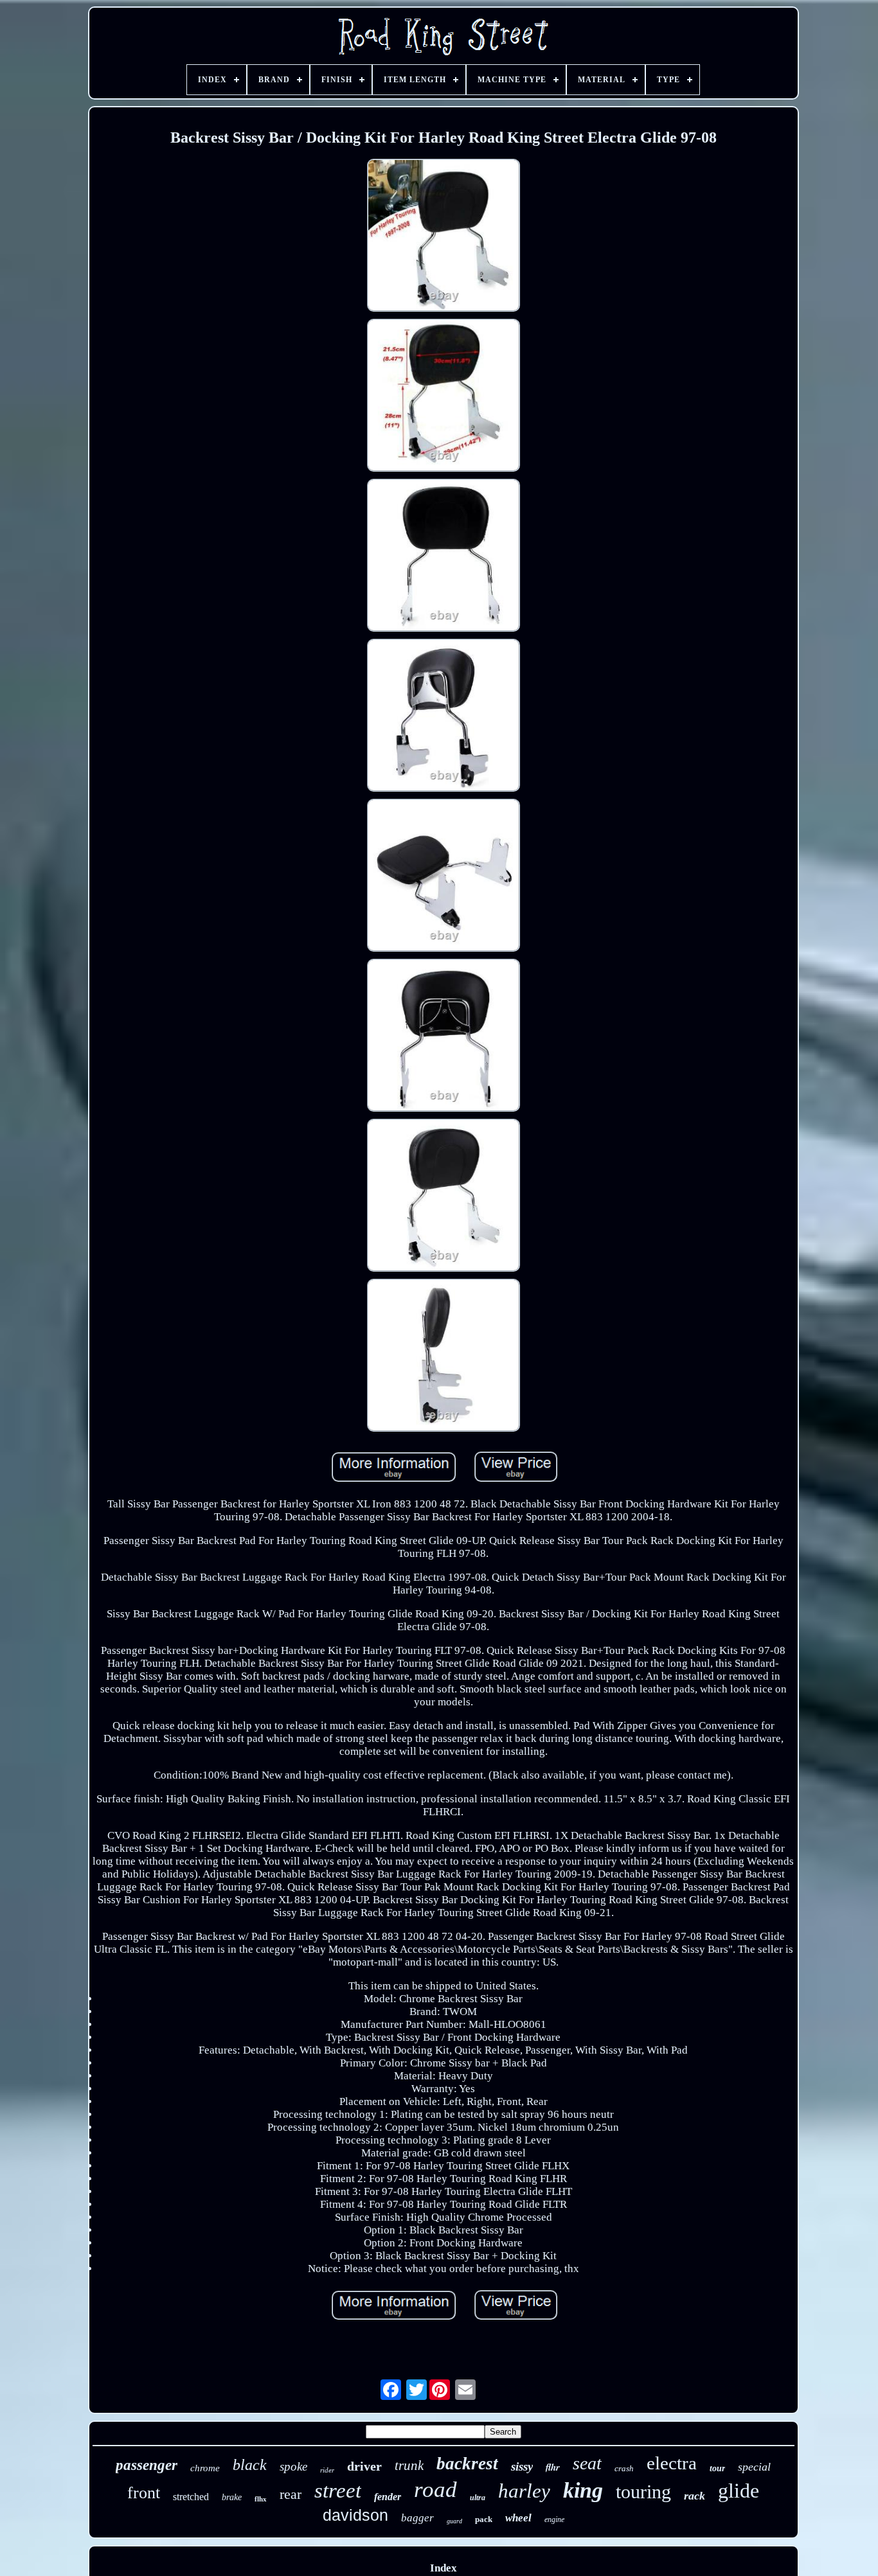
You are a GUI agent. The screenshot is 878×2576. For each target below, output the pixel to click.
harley (524, 2491)
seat (587, 2463)
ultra (478, 2498)
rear (291, 2494)
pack (484, 2519)
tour (717, 2468)
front (144, 2493)
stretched (191, 2497)
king (583, 2490)
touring (643, 2492)
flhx (261, 2499)
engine (554, 2519)
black (250, 2465)
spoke (293, 2466)
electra (672, 2463)
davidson (355, 2515)
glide (739, 2491)
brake (232, 2497)
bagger (417, 2518)
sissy (522, 2466)
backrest (467, 2464)
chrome (205, 2468)
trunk (409, 2465)
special (754, 2467)
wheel (518, 2518)
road (435, 2490)
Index (443, 2568)
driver (364, 2466)
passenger (147, 2465)
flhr (553, 2467)
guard (454, 2521)
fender (388, 2497)
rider (327, 2470)
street (338, 2491)
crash (624, 2468)
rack (694, 2496)
